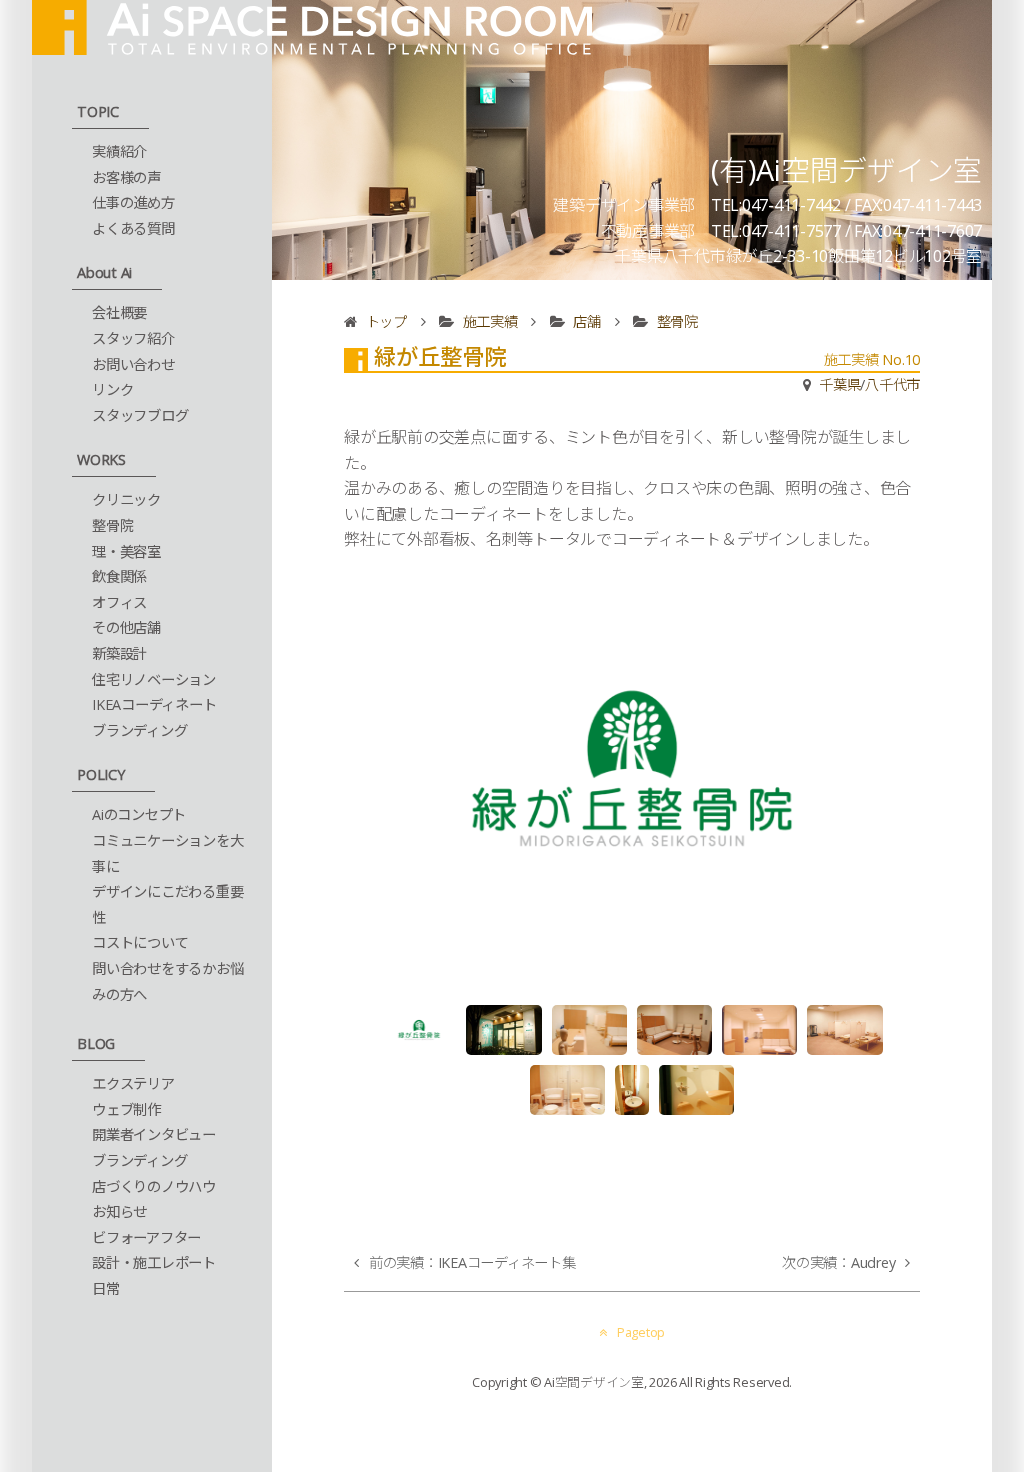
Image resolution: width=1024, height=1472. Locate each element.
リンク (112, 389)
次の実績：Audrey (838, 1262)
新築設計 (119, 653)
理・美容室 (126, 551)
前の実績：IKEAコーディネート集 (472, 1262)
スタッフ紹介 (133, 338)
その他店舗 (126, 627)
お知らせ (119, 1211)
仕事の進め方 (133, 202)
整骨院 (112, 525)
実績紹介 (119, 151)
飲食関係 (119, 576)
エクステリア (133, 1083)
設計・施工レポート (154, 1262)
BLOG (96, 1043)
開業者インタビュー (154, 1134)
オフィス (119, 602)
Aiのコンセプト (139, 814)
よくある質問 (133, 228)
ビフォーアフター (146, 1237)
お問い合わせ (133, 364)
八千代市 (892, 384)
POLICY (101, 774)
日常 (106, 1288)
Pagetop (641, 1332)
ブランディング (139, 730)
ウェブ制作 (126, 1109)
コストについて (140, 942)
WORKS (101, 459)
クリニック (126, 499)
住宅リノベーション (154, 679)
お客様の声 (126, 177)
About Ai (104, 272)
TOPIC (98, 111)
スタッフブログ (140, 415)
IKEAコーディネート (154, 704)
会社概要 (119, 312)
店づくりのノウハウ (154, 1186)
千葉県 (839, 384)
